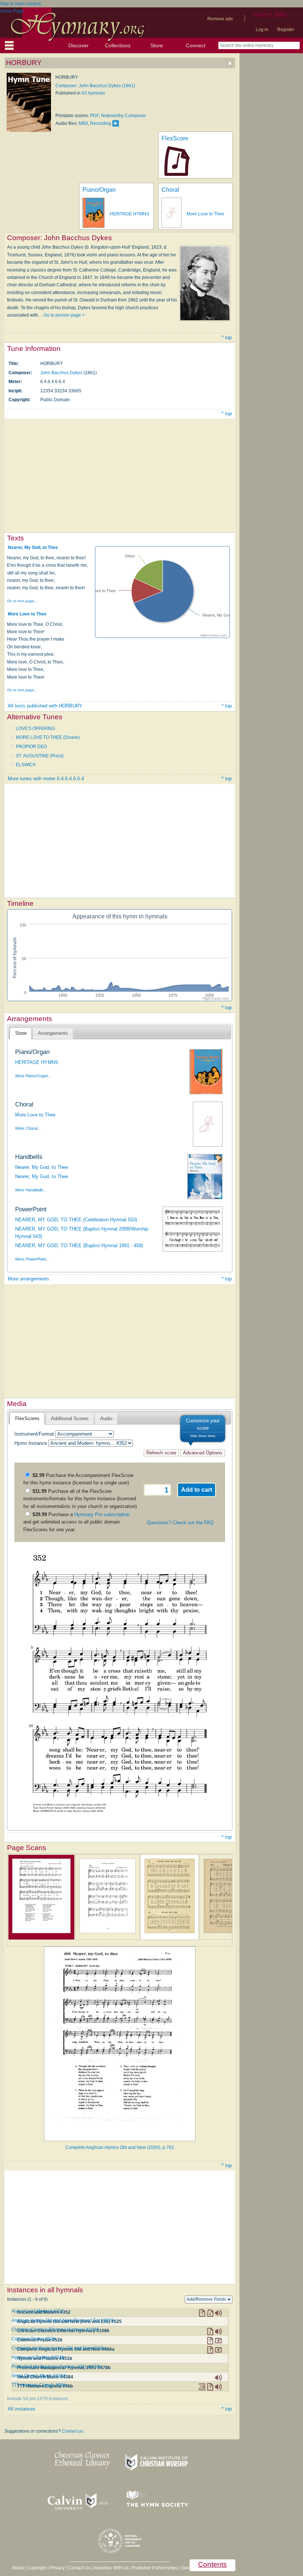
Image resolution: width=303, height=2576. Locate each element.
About (18, 2568)
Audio (106, 1418)
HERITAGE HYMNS (130, 214)
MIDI (83, 123)
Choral (170, 190)
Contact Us (79, 2568)
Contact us (72, 2431)
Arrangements (53, 1033)
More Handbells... (31, 1190)
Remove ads (220, 19)
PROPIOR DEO (31, 747)
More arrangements (28, 1279)
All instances (22, 2409)
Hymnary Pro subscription (102, 1514)
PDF (94, 116)
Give (186, 2568)
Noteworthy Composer (123, 116)
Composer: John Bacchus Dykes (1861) (95, 86)
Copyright (37, 2568)
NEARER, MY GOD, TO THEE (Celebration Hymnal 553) (76, 1220)
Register (286, 30)
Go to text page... (22, 601)
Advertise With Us (111, 2568)
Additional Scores (70, 1418)
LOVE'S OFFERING (35, 729)
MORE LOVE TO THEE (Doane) (48, 737)
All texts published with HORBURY (45, 706)
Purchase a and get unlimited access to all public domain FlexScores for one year (76, 1522)
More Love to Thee (205, 214)
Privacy (57, 2568)
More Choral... (28, 1128)
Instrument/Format (34, 1434)
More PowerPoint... (32, 1259)
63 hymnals (93, 93)
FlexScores (27, 1418)
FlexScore (175, 138)
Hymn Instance (31, 1443)
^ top (227, 337)
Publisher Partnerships (155, 2568)
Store (157, 45)
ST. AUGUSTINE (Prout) (40, 756)
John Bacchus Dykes (61, 373)
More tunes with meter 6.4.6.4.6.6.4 (46, 779)
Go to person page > (64, 315)
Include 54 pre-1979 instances (38, 2399)
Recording (101, 123)
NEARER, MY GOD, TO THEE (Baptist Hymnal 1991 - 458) (79, 1246)
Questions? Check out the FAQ (180, 1523)
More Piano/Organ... (33, 1076)
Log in (262, 30)
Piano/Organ (99, 190)
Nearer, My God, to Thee (33, 547)
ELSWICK (26, 765)
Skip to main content (20, 4)
